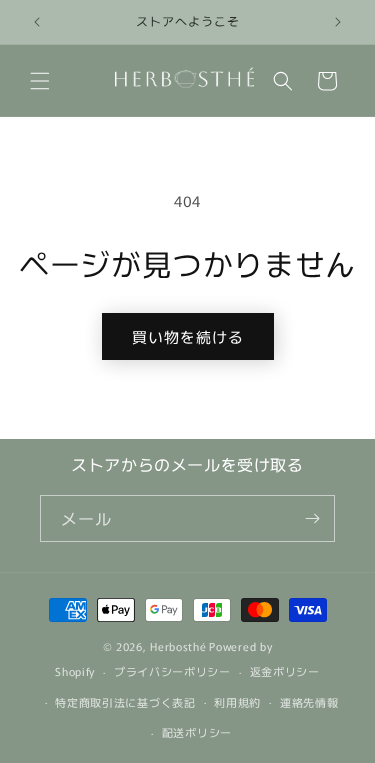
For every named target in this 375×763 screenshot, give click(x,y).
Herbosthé (178, 646)
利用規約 (237, 702)
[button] (40, 81)
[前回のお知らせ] (37, 22)
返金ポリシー (285, 671)
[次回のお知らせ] (338, 22)
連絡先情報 (309, 702)
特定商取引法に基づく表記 (125, 702)
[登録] (312, 518)
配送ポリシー (197, 732)
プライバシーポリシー (172, 671)
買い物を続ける (188, 336)
